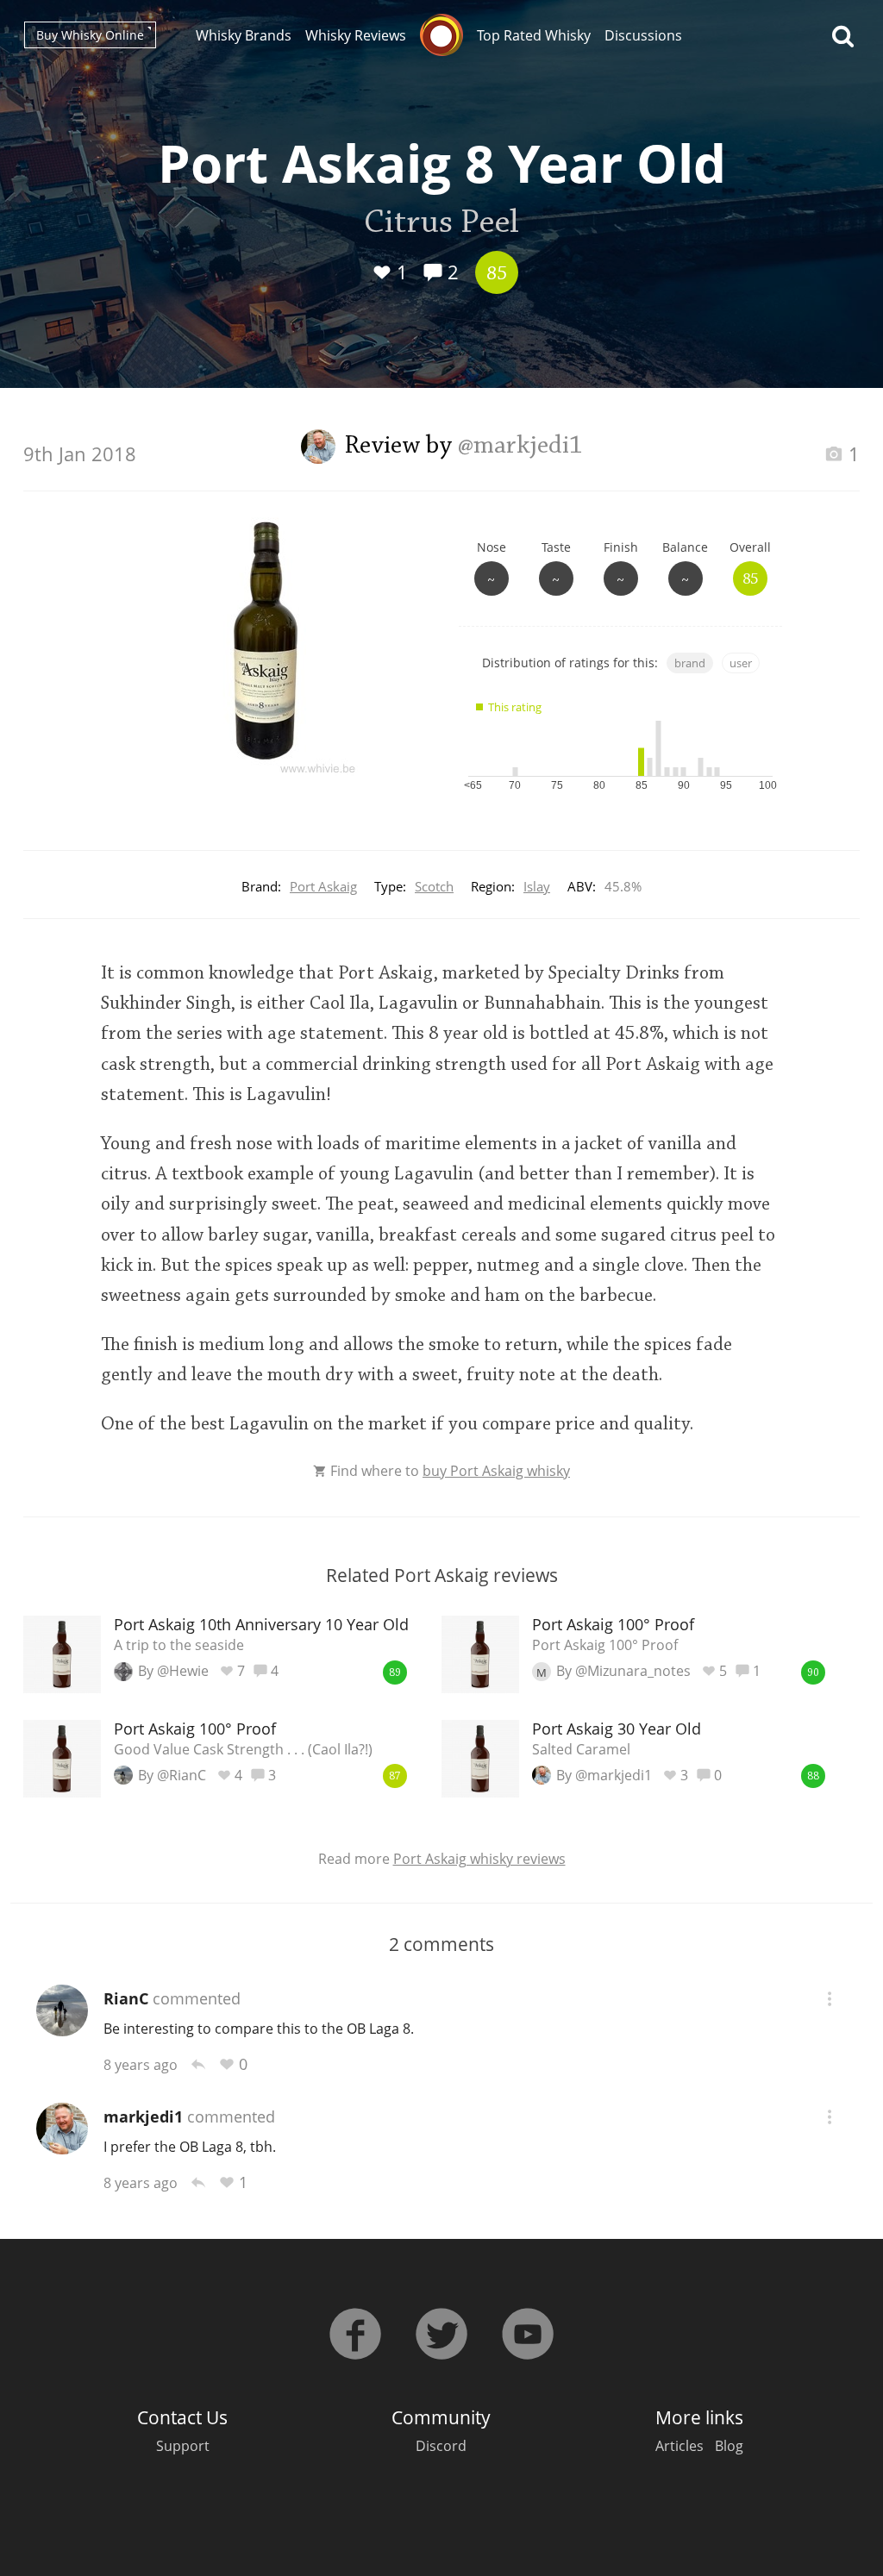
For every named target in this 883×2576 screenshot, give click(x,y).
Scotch (434, 886)
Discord (441, 2446)
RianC (126, 1998)
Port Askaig (323, 886)
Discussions (643, 35)
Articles (679, 2446)
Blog (729, 2446)
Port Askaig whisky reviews (479, 1859)
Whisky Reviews (356, 35)
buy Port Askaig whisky (496, 1471)
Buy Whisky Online (90, 35)
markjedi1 (143, 2116)
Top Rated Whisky (534, 35)
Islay (537, 886)
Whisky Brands (244, 35)
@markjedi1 (520, 447)
